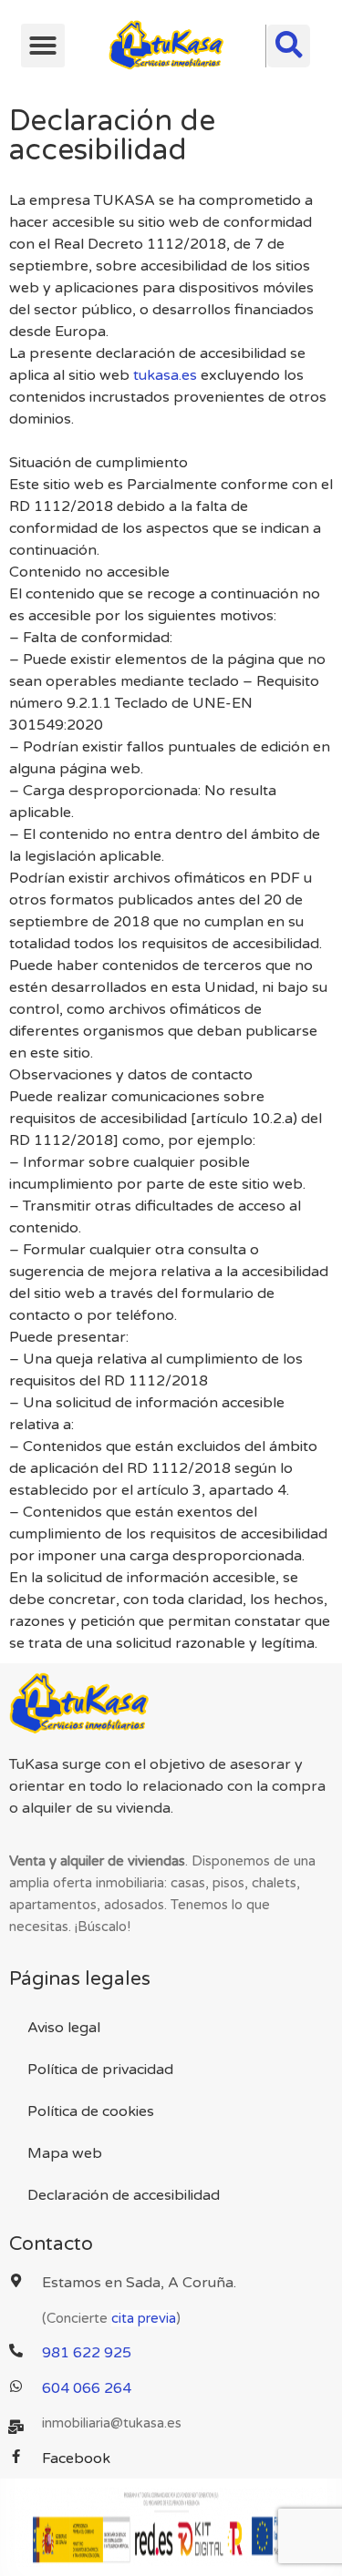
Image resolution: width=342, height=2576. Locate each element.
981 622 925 (87, 2353)
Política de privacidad (100, 2070)
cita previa (144, 2318)
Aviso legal (64, 2028)
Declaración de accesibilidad (124, 2195)
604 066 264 (87, 2388)
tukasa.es (165, 375)
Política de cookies (91, 2111)
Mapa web (65, 2153)
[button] (43, 46)
